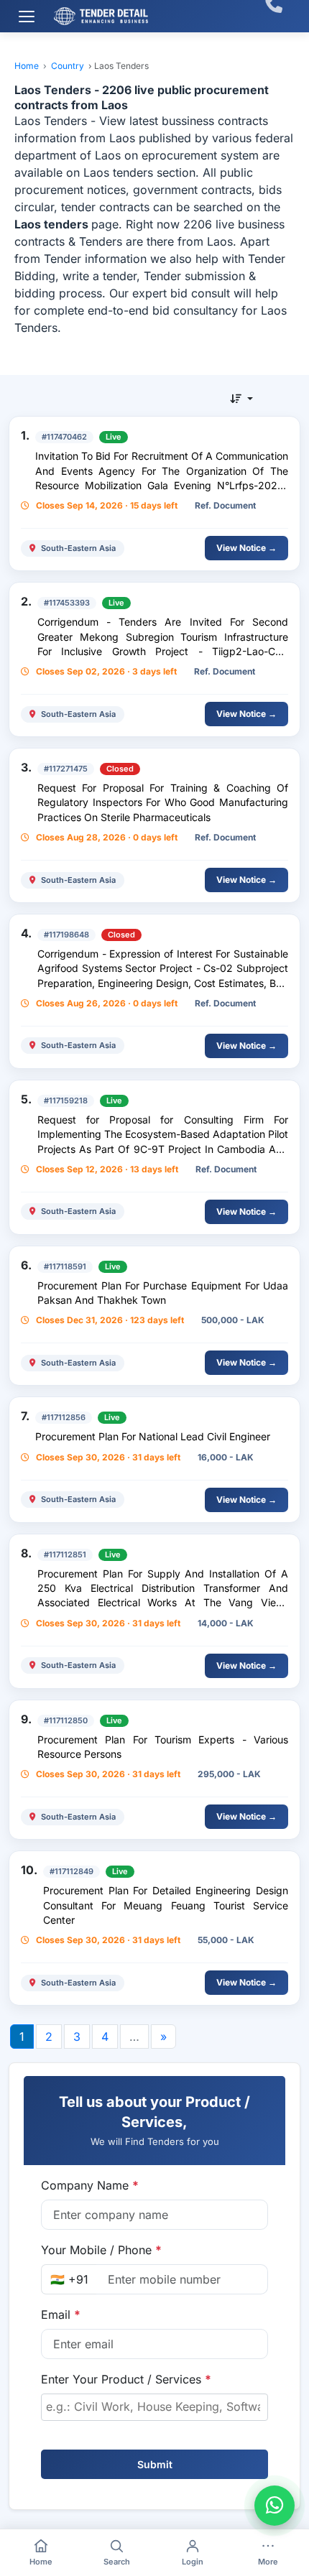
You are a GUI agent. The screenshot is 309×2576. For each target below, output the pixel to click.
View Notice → (246, 548)
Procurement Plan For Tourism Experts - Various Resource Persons (163, 1747)
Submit (155, 2464)
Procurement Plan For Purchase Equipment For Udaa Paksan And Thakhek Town (163, 1293)
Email (61, 2315)
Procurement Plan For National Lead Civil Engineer (153, 1436)
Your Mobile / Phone (101, 2250)
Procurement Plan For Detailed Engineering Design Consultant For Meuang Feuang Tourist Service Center (166, 1905)
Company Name (90, 2185)
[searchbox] (154, 2406)
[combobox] (154, 2407)
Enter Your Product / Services (126, 2379)
